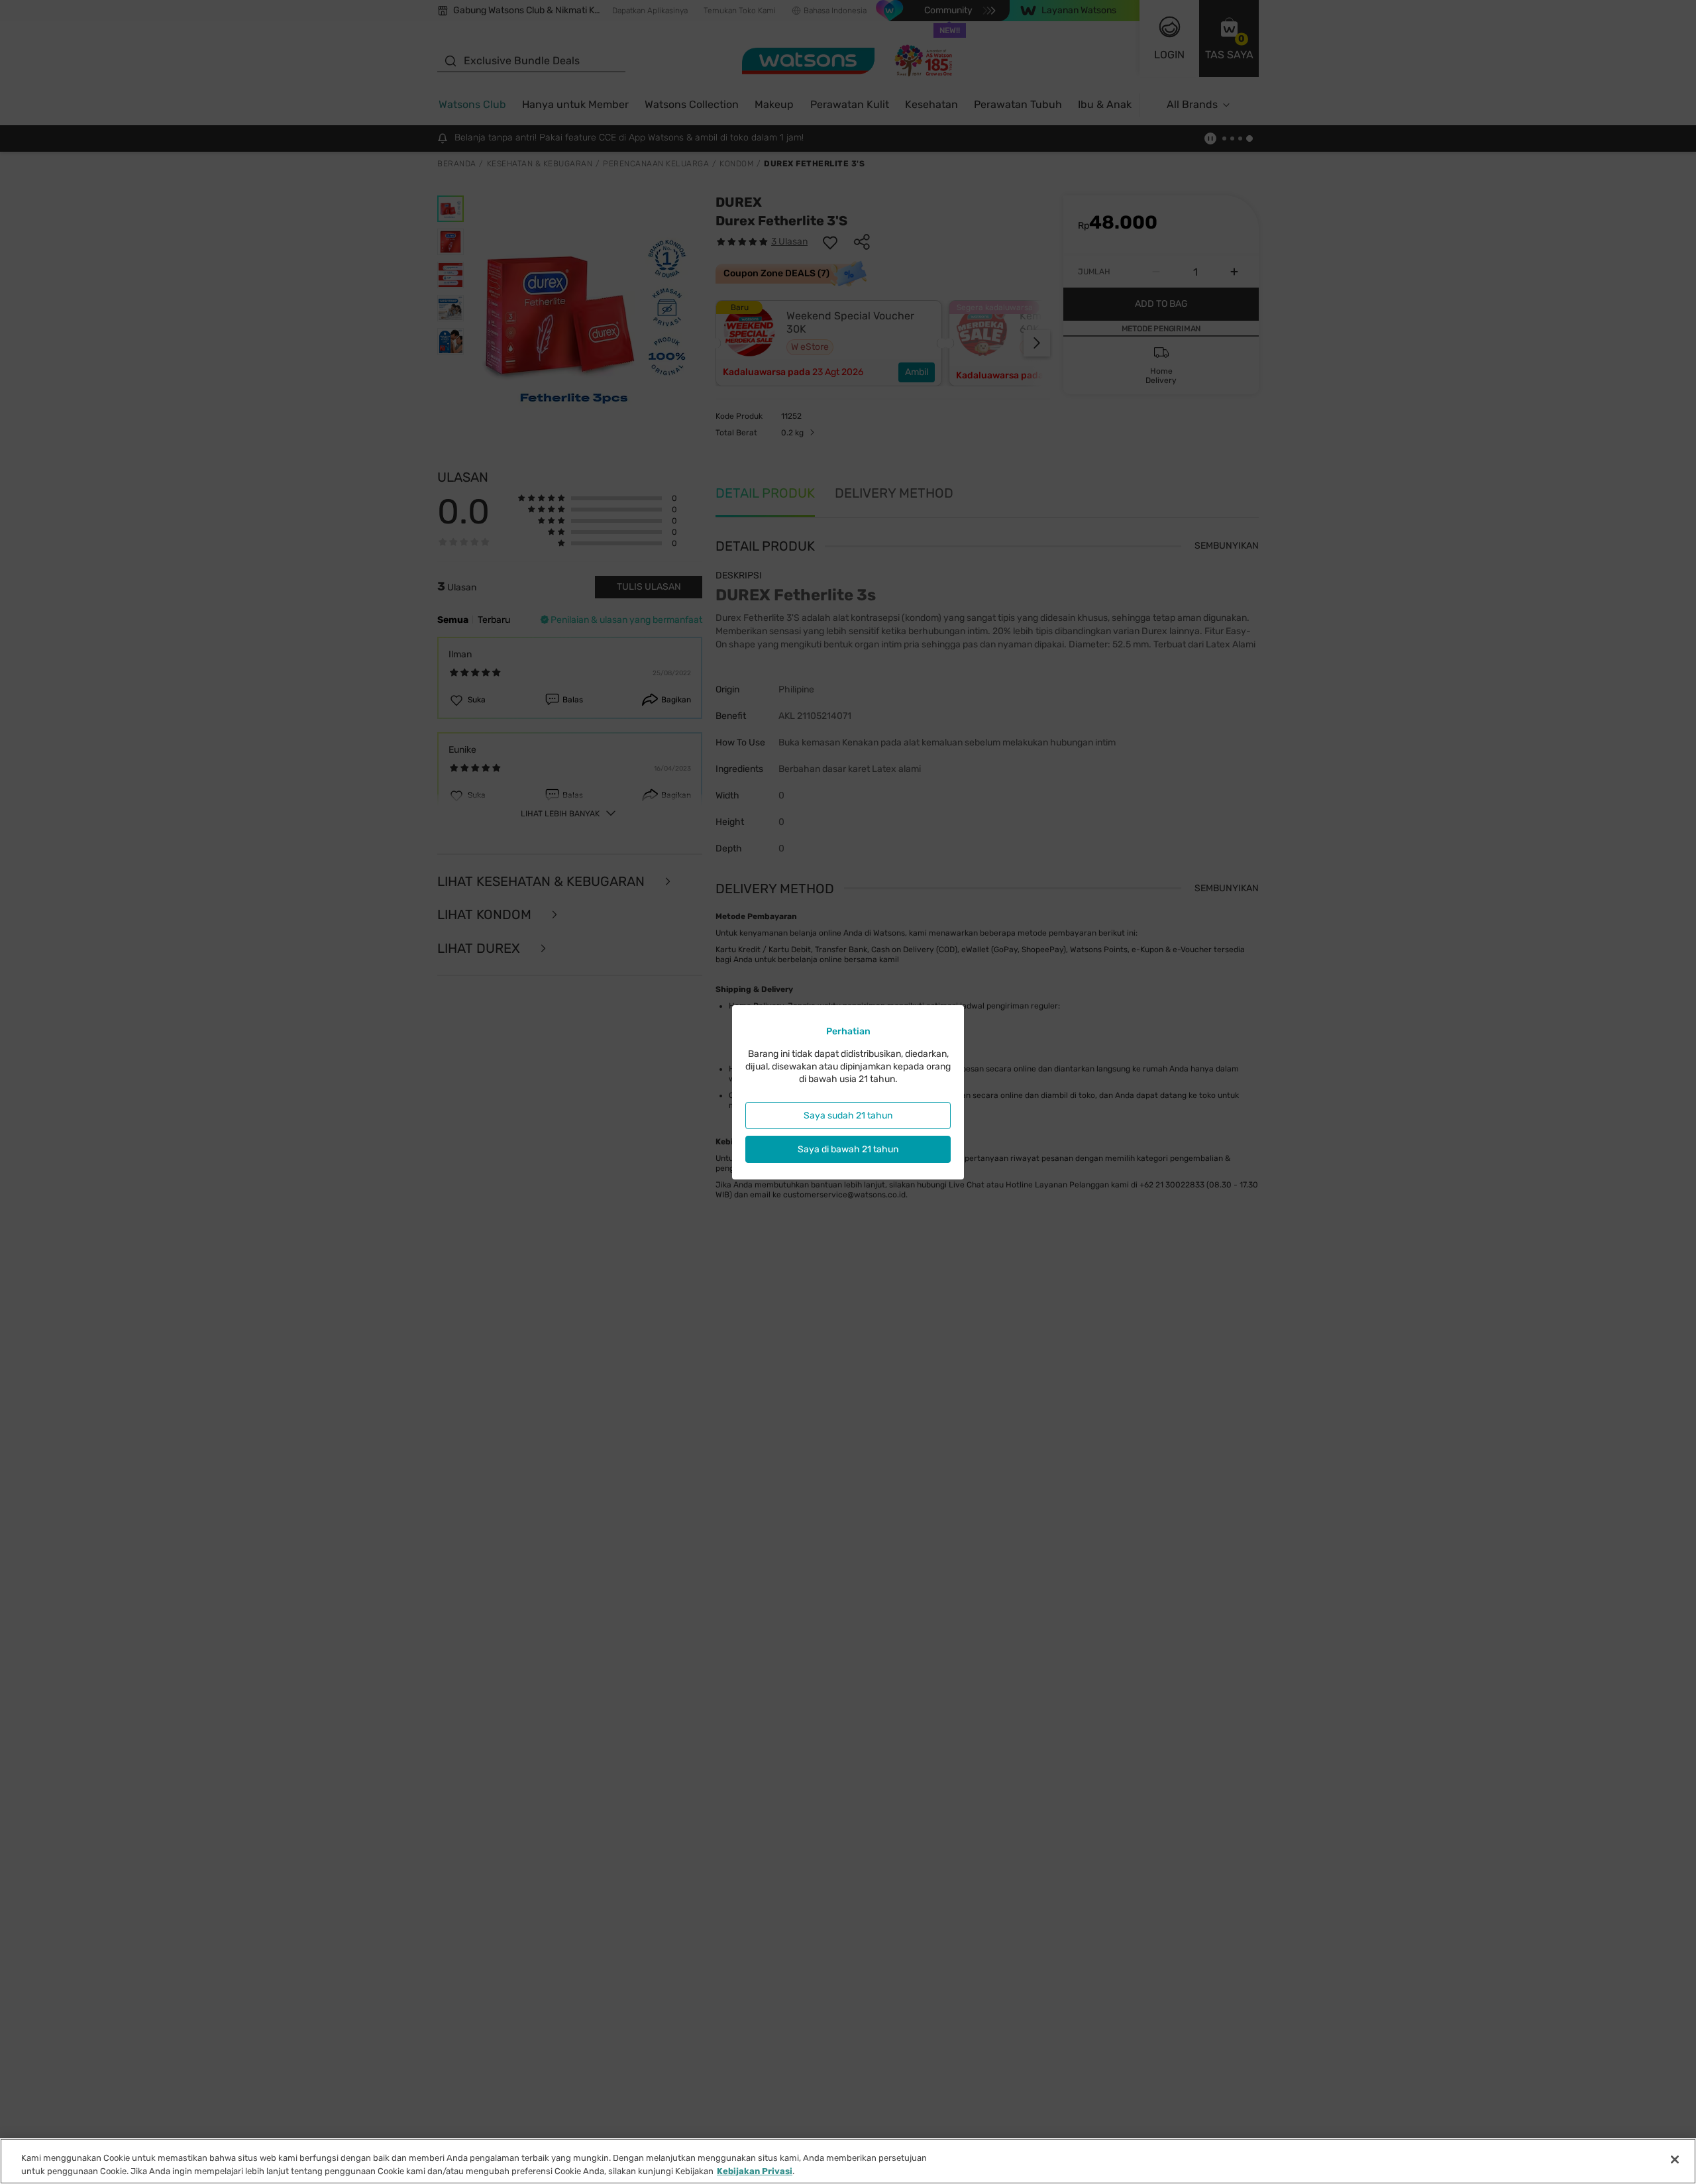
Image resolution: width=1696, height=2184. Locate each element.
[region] (848, 2161)
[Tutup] (1675, 2159)
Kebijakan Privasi (755, 2170)
